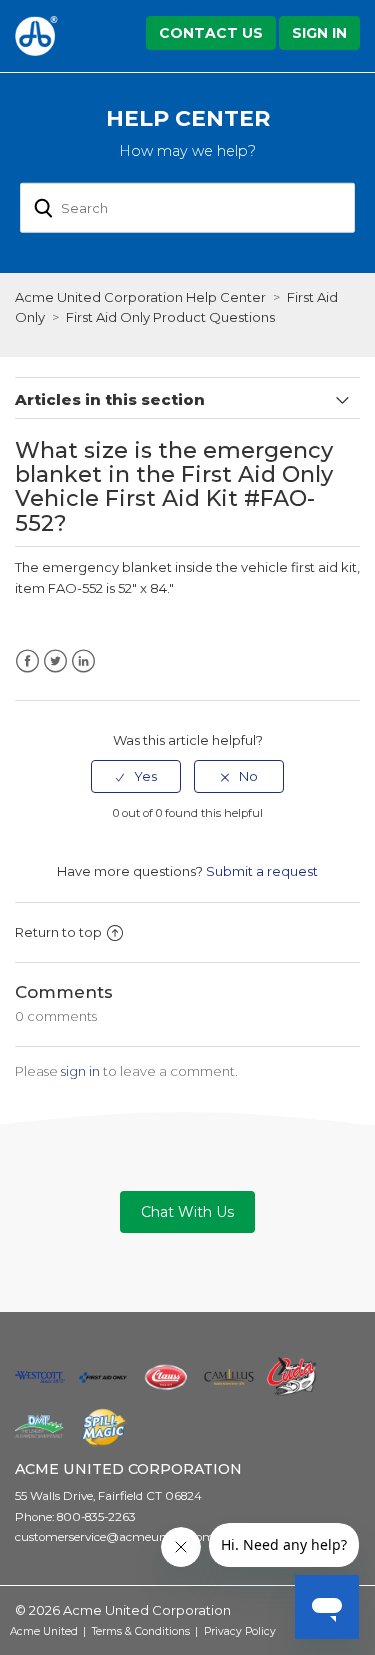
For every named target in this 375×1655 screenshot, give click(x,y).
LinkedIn (83, 661)
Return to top (58, 932)
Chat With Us (187, 1212)
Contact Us (211, 33)
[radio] (136, 776)
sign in (80, 1071)
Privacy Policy (240, 1631)
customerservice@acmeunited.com (115, 1537)
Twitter (55, 661)
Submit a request (262, 871)
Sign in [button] (319, 33)
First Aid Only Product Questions (170, 317)
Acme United (44, 1631)
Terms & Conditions (141, 1631)
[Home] (62, 36)
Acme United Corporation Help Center (140, 297)
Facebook (27, 661)
